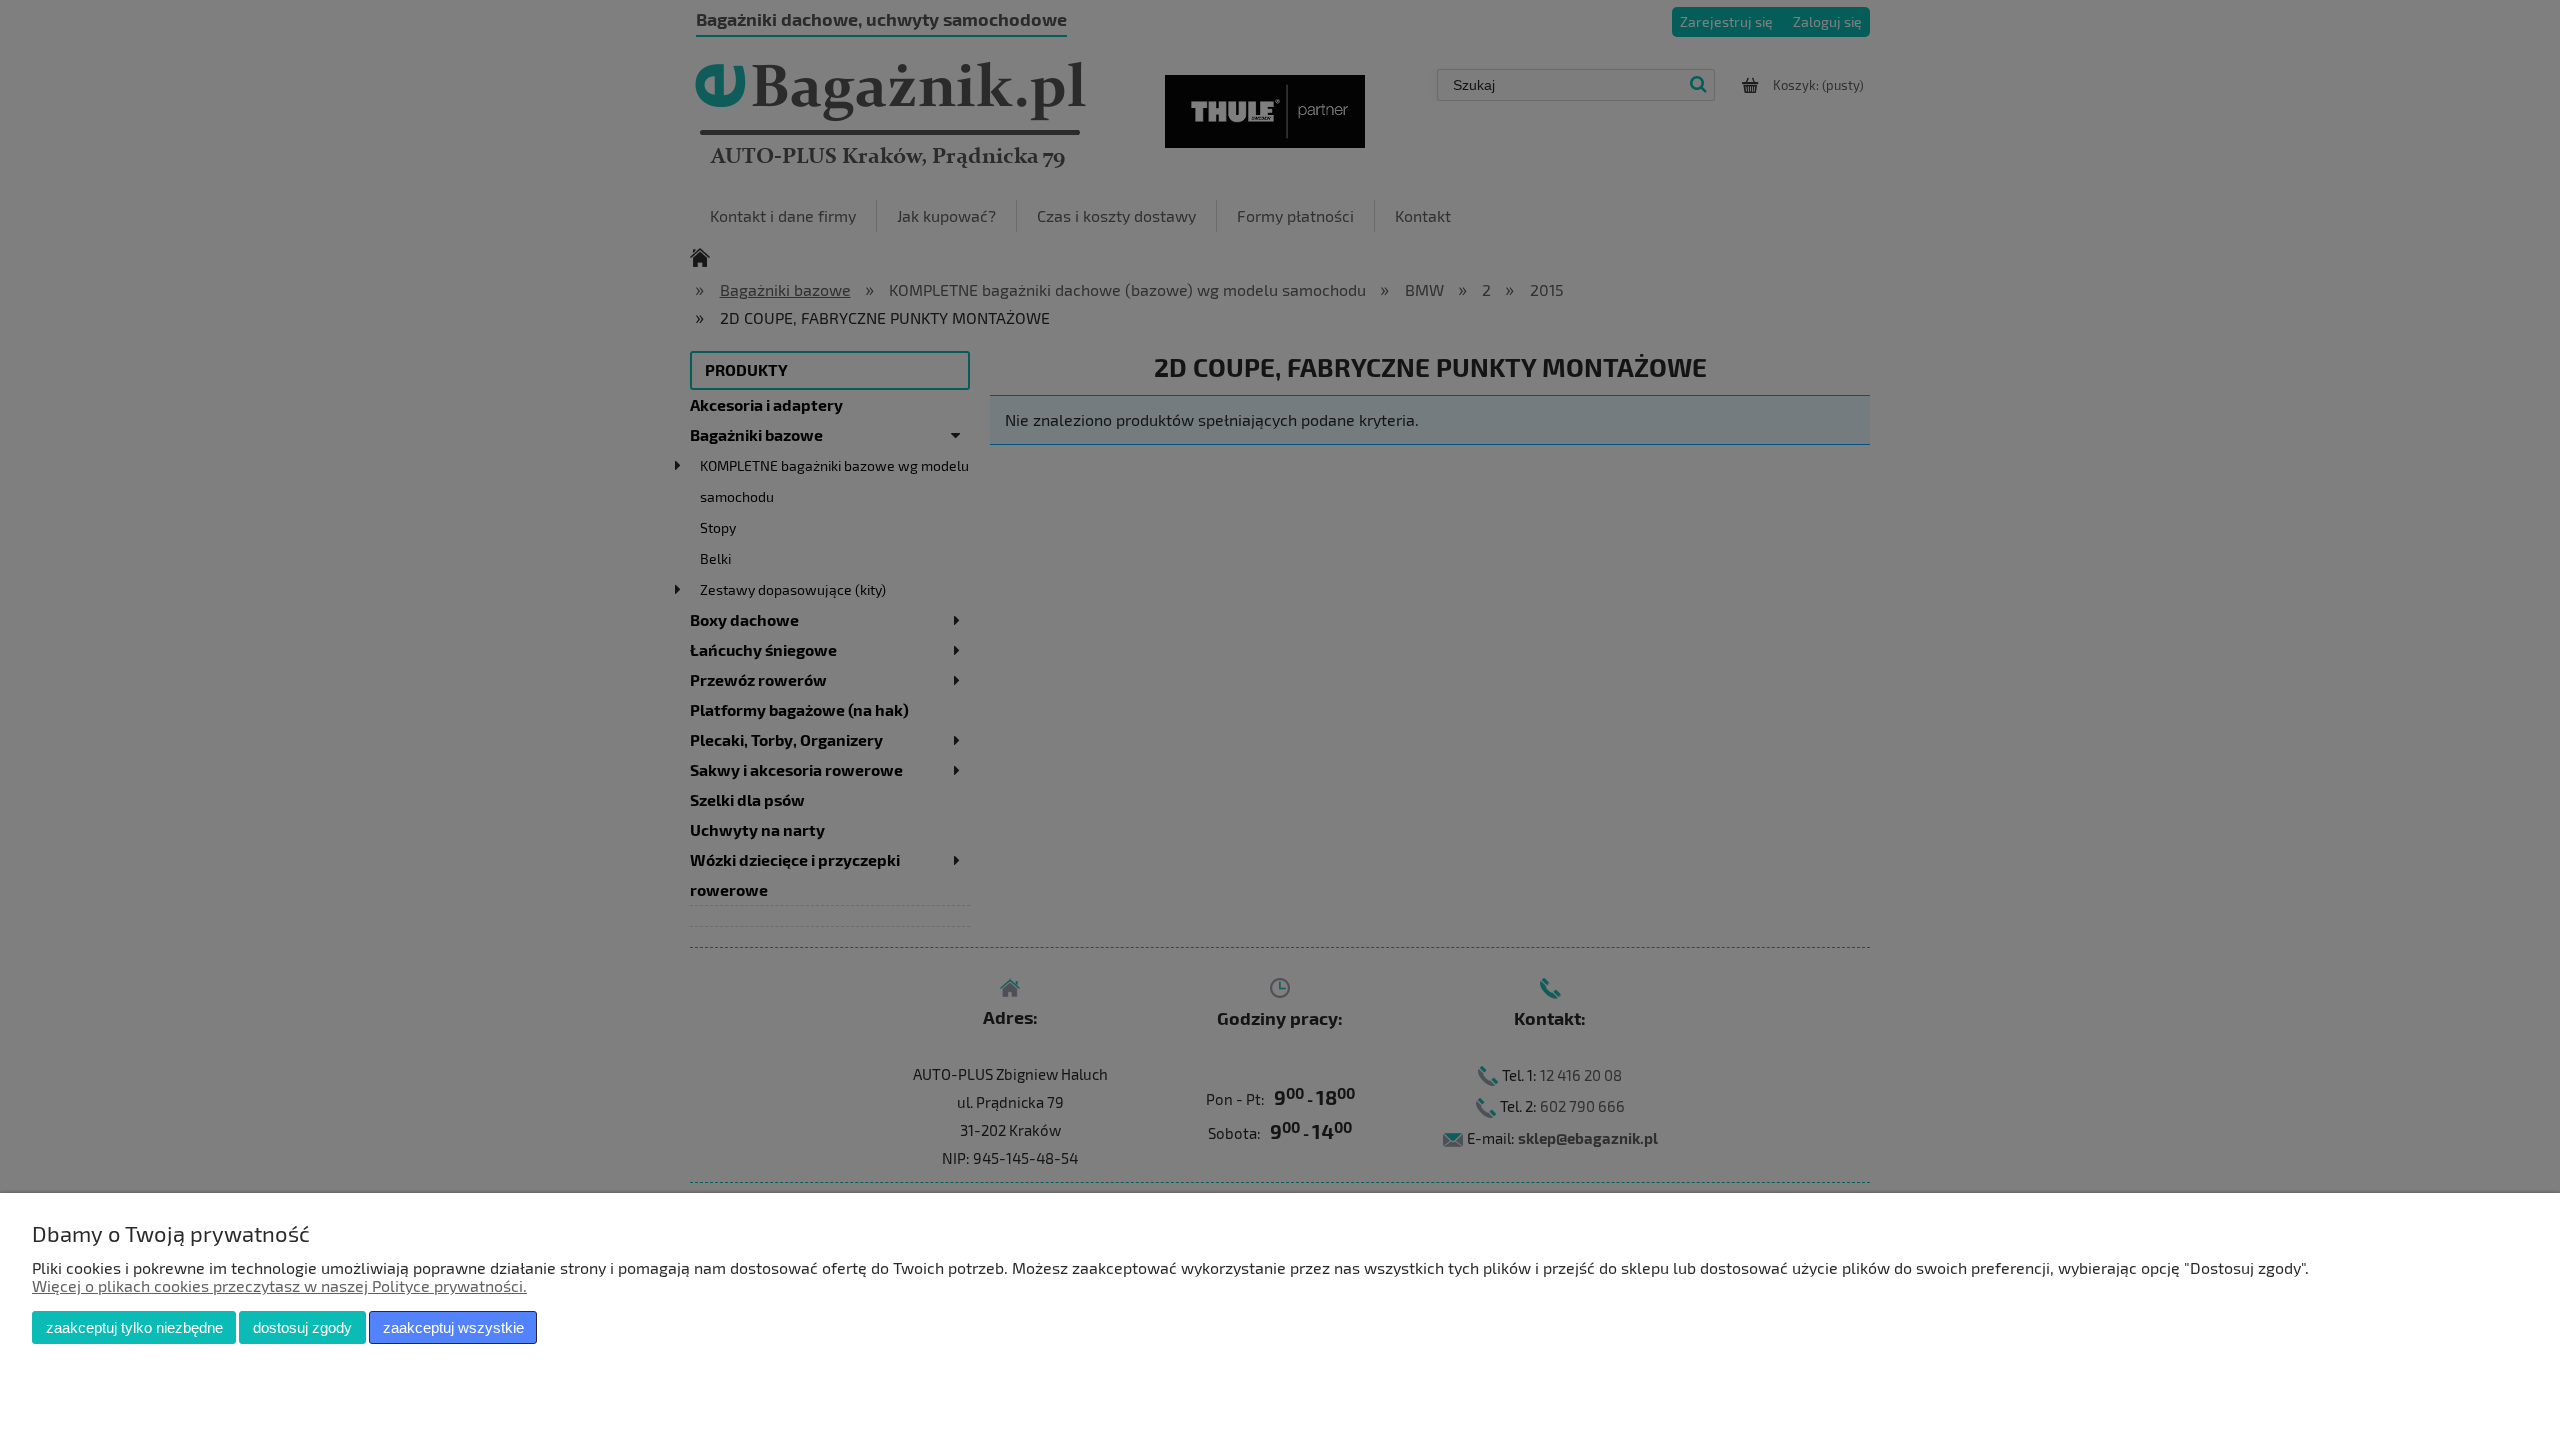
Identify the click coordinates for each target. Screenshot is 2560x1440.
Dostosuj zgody (302, 1327)
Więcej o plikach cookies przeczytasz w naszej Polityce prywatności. (279, 1285)
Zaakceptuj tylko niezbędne (134, 1327)
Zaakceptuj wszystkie (453, 1327)
